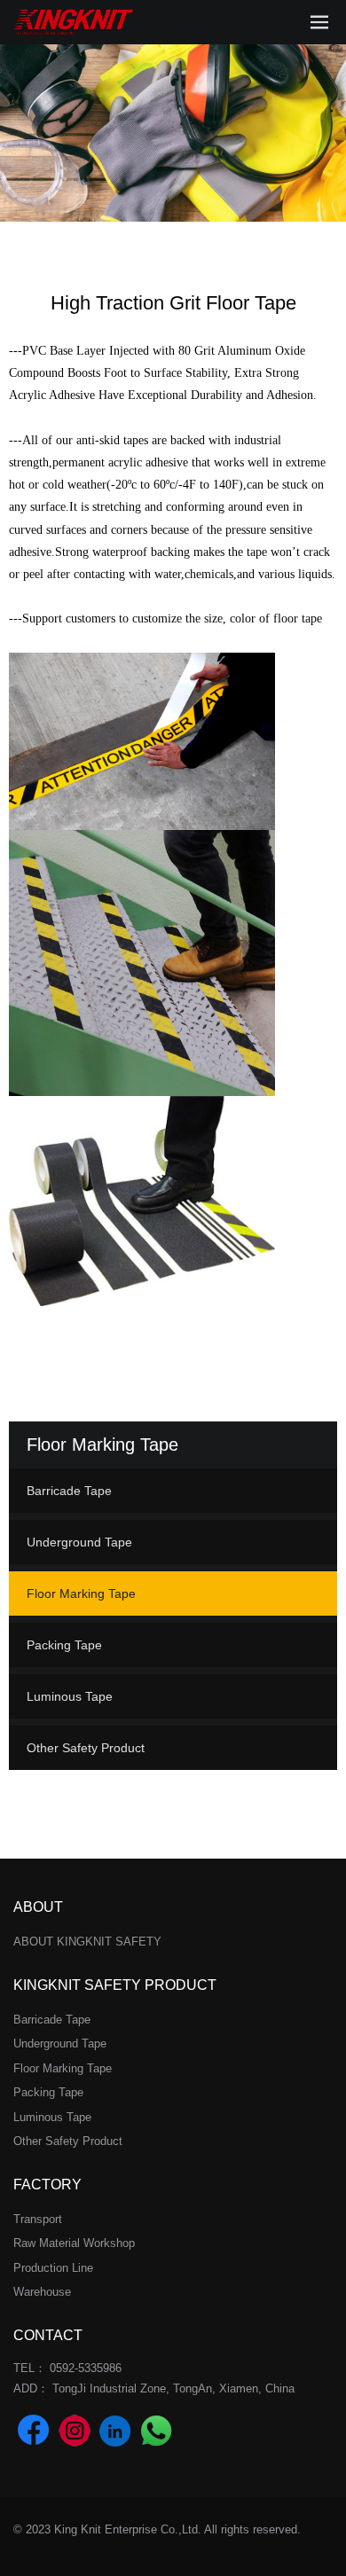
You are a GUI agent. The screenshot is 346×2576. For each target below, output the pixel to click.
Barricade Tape (69, 1491)
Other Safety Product (86, 1748)
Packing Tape (64, 1645)
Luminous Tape (70, 1696)
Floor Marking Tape (81, 1593)
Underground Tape (79, 1542)
